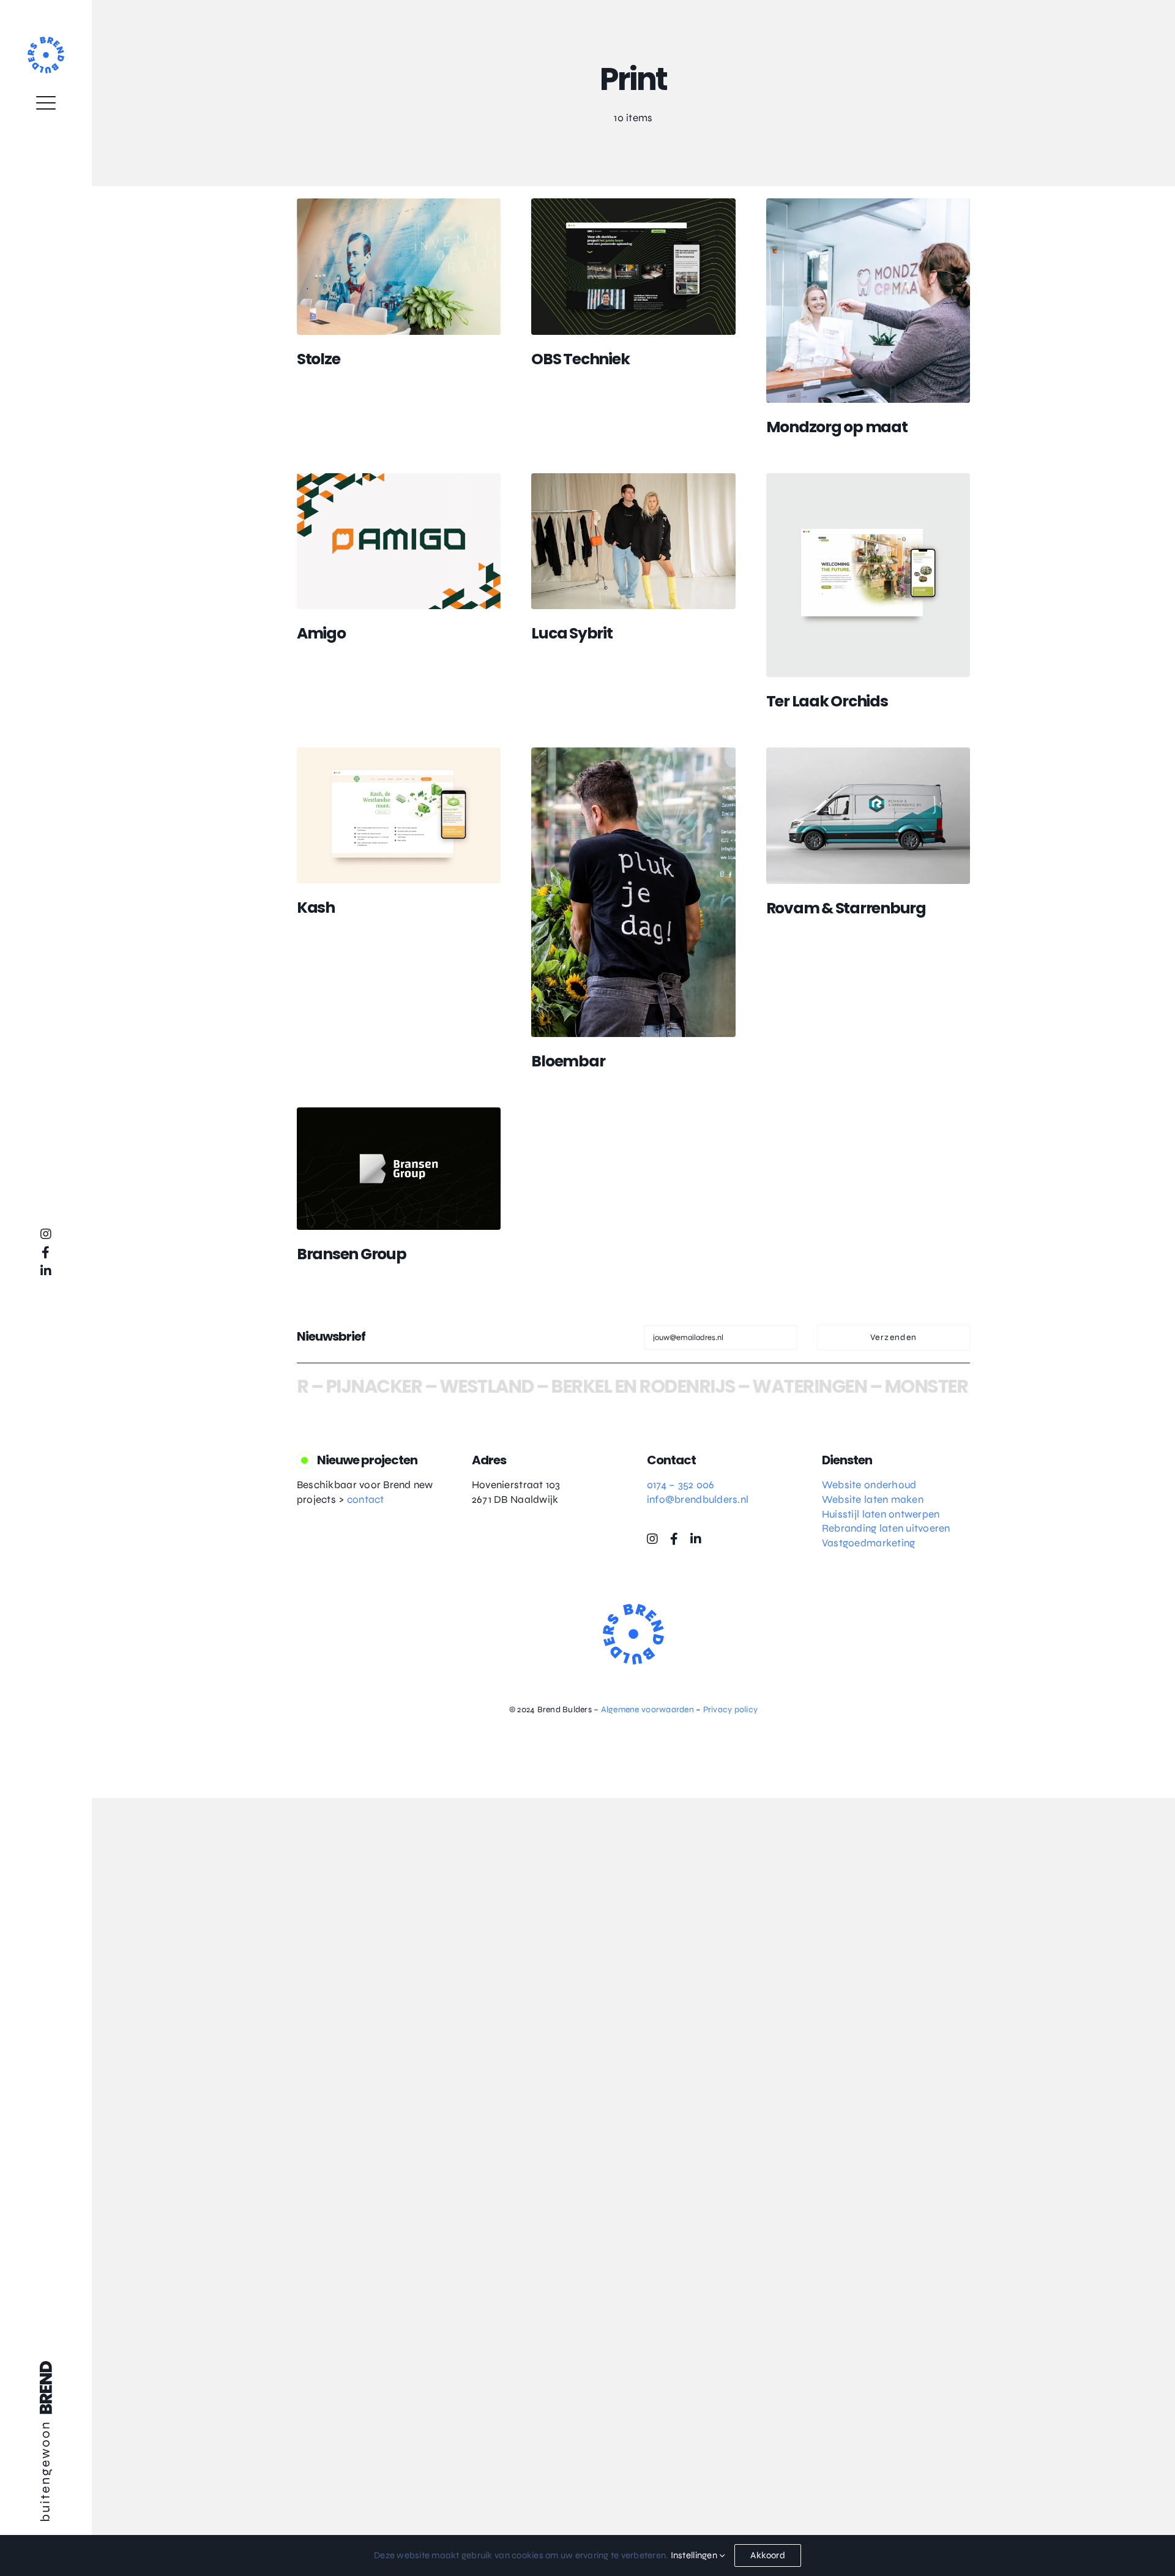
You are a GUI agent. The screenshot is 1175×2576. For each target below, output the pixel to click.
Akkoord (768, 2555)
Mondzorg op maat (837, 427)
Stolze (319, 359)
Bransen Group (352, 1254)
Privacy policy (731, 1709)
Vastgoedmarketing (868, 1543)
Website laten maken (873, 1500)
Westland (426, 1386)
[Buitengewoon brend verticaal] (46, 2366)
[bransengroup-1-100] (399, 1113)
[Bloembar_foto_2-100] (633, 753)
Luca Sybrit (572, 633)
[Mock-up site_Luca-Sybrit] (633, 478)
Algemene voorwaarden (647, 1709)
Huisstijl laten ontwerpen (881, 1514)
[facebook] (46, 1252)
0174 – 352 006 (681, 1485)
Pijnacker (313, 1386)
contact (366, 1500)
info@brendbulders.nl (698, 1500)
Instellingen (695, 2555)
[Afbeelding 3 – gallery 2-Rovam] (868, 753)
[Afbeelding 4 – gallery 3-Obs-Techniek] (633, 204)
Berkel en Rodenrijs (582, 1386)
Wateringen (749, 1386)
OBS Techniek (580, 359)
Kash (316, 908)
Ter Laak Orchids (827, 701)
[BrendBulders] (46, 42)
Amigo (321, 633)
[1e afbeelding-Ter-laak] (868, 478)
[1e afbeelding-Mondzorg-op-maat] (868, 204)
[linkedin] (46, 1271)
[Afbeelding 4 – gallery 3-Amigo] (399, 478)
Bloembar (568, 1061)
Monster (866, 1386)
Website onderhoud (869, 1485)
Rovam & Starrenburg (846, 908)
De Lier (953, 1386)
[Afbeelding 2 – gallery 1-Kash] (399, 753)
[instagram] (46, 1234)
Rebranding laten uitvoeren (886, 1528)
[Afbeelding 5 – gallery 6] (399, 204)
